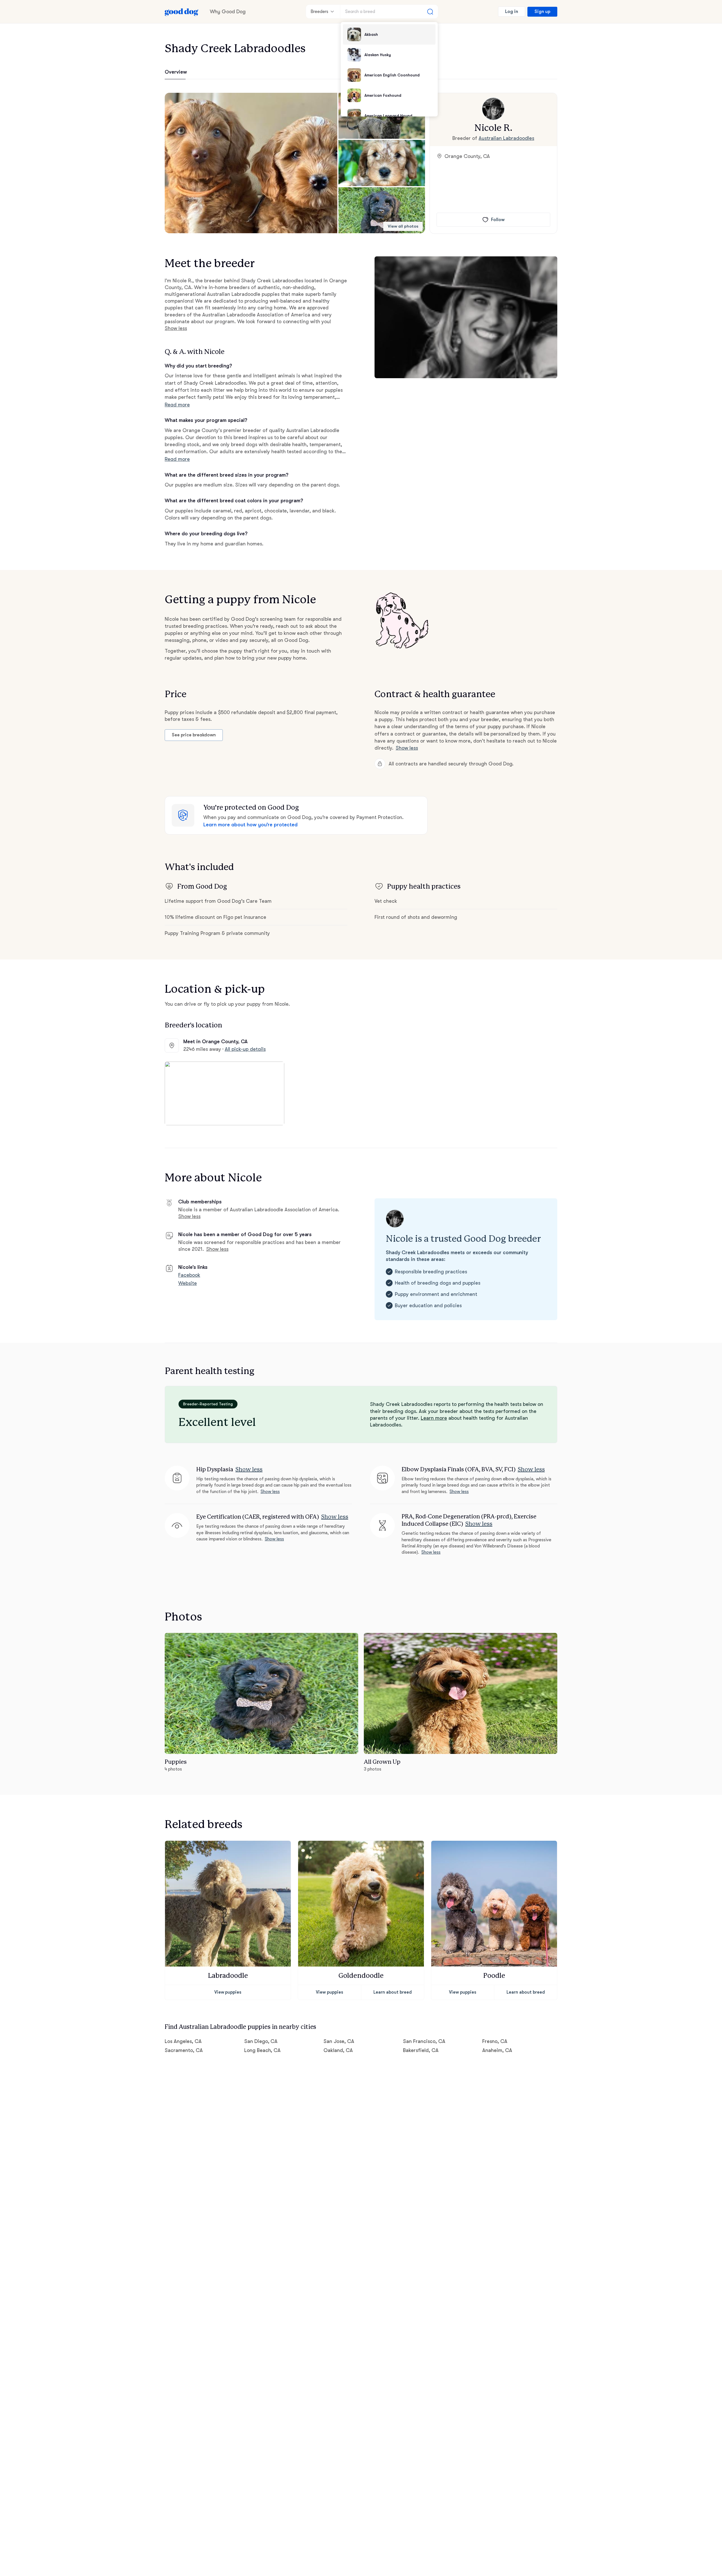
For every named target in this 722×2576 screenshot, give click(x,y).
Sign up (542, 12)
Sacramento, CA (184, 2050)
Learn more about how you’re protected (250, 825)
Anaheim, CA (497, 2050)
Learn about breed (393, 1992)
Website (188, 1283)
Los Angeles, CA (183, 2041)
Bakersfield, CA (421, 2050)
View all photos (403, 226)
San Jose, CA (339, 2041)
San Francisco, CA (424, 2041)
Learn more (434, 1418)
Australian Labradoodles (506, 138)
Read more (177, 405)
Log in (512, 12)
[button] (251, 163)
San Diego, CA (261, 2041)
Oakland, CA (338, 2050)
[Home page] (182, 12)
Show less (176, 328)
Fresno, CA (495, 2041)
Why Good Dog (228, 12)
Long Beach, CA (263, 2050)
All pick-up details (245, 1049)
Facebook (189, 1275)
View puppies (228, 1992)
